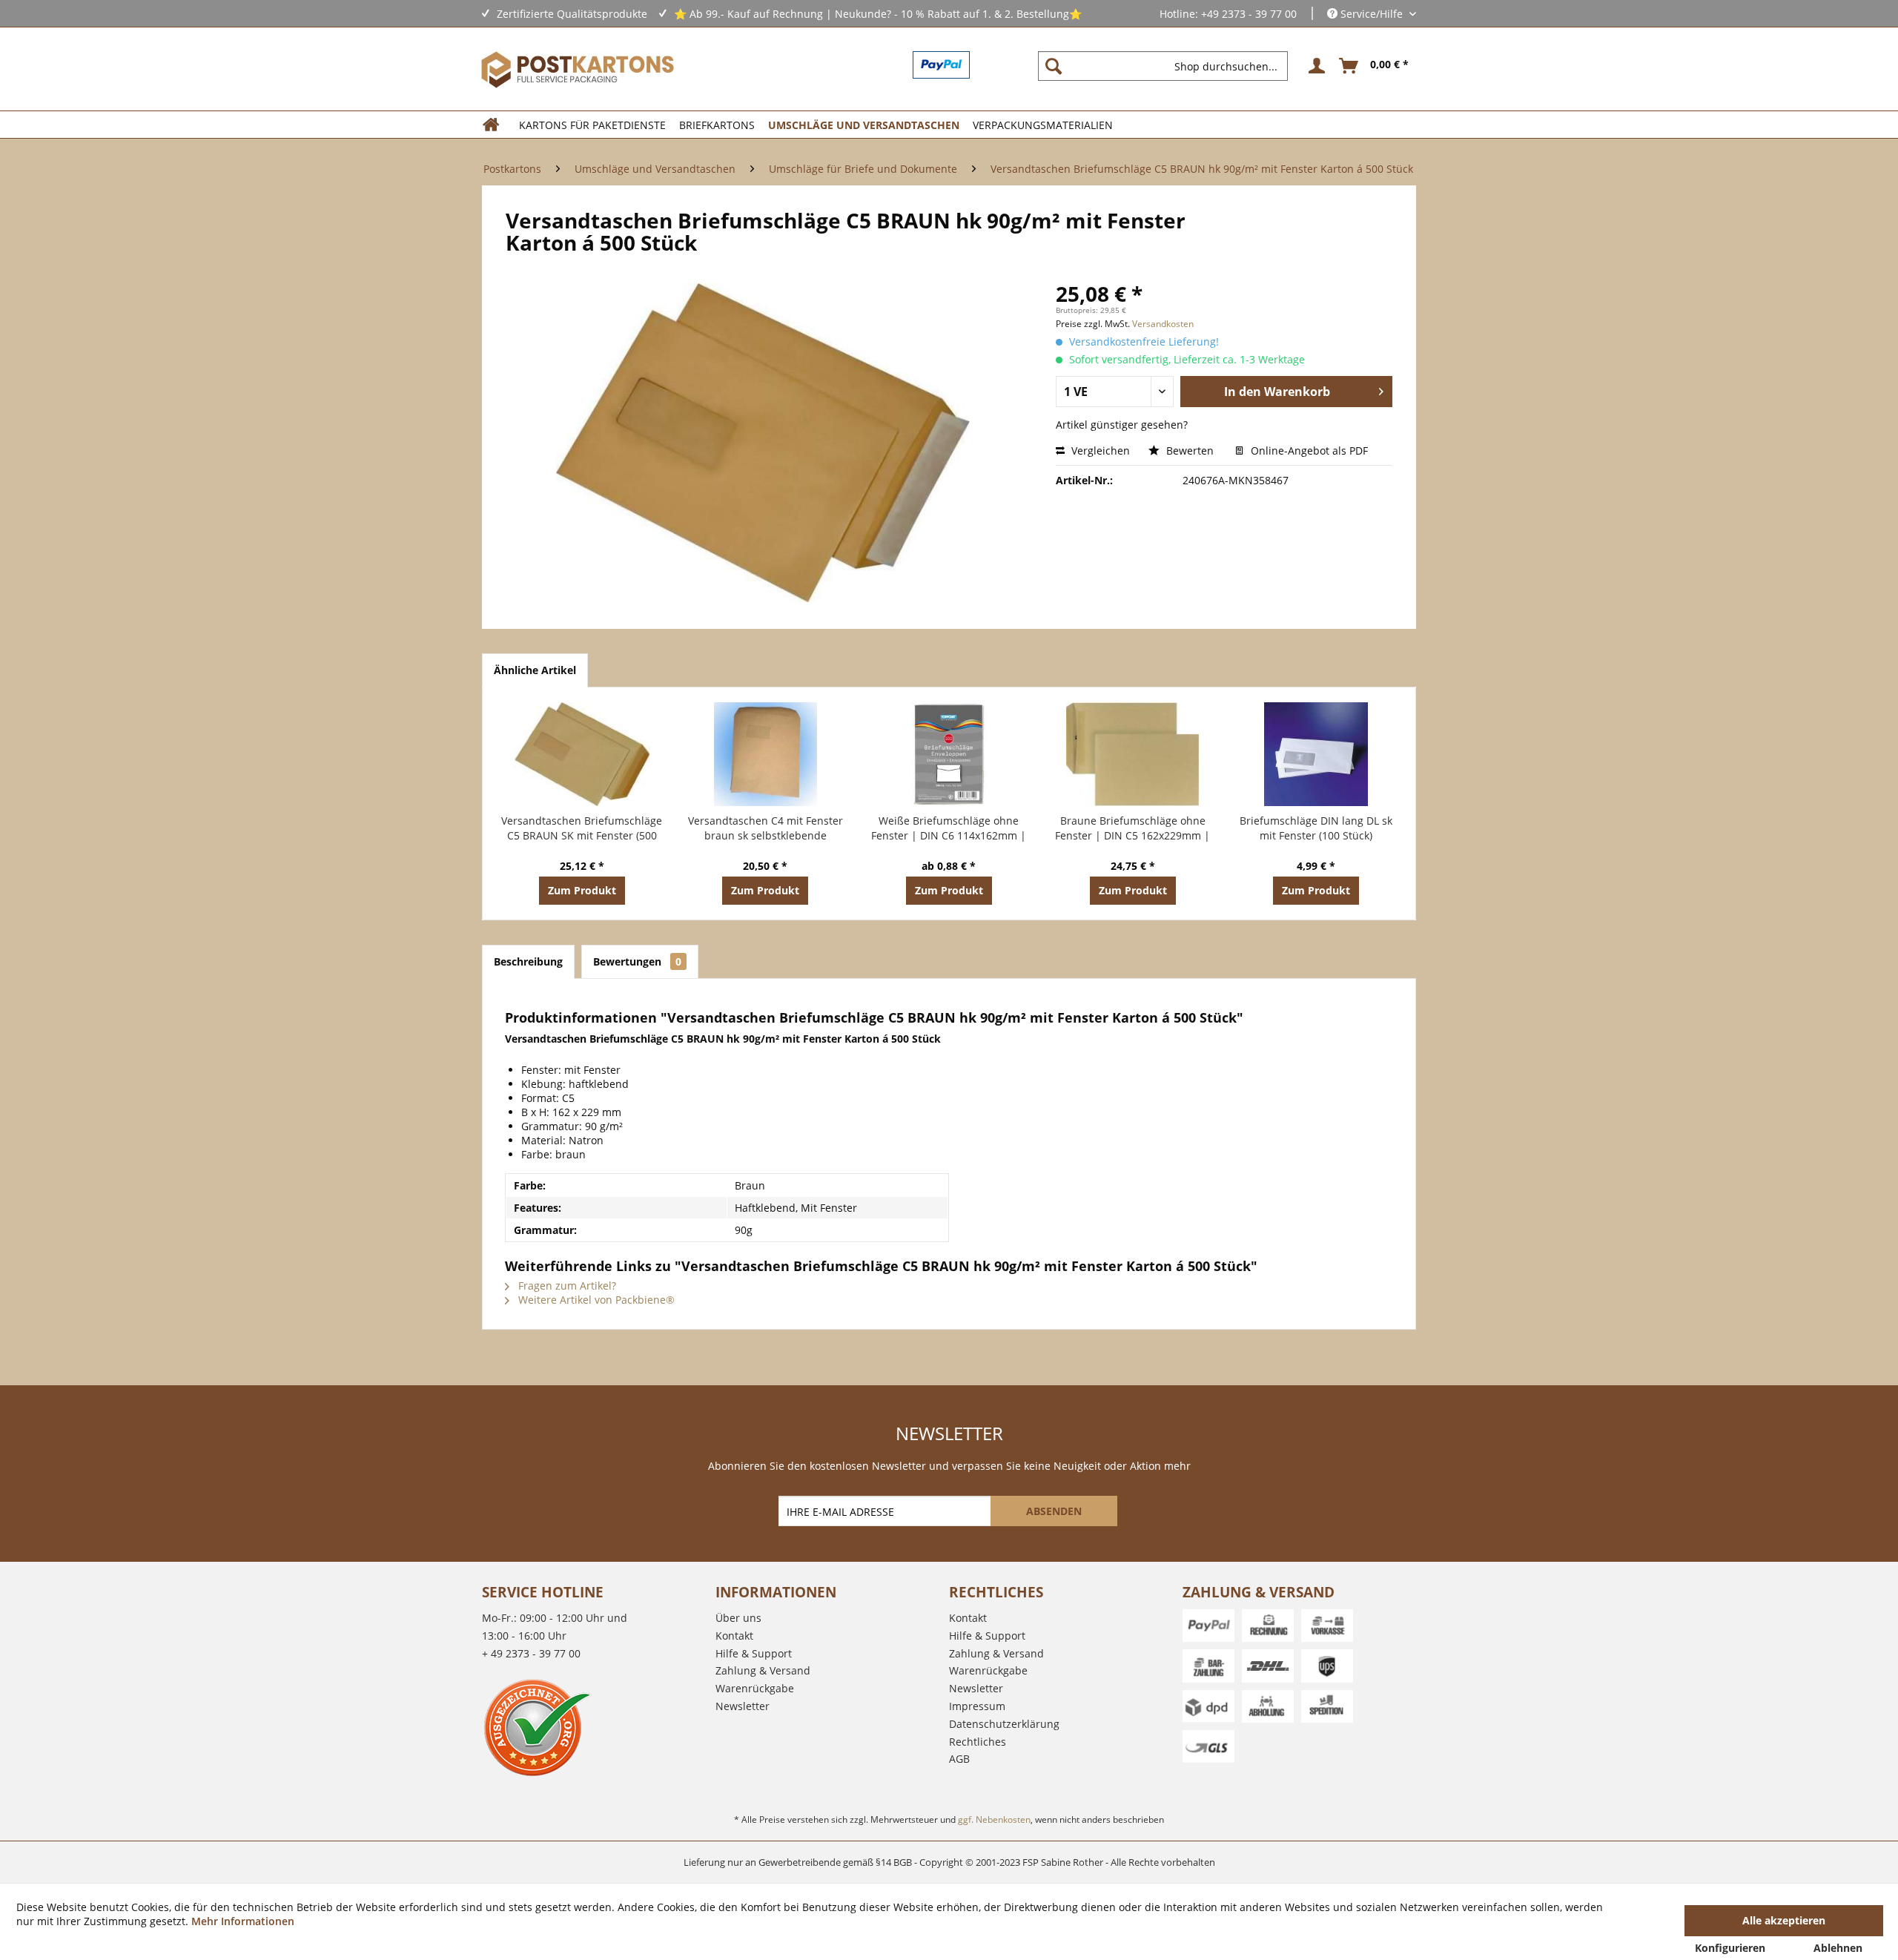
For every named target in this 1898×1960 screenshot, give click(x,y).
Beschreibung (528, 961)
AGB (959, 1759)
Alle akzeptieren (1784, 1920)
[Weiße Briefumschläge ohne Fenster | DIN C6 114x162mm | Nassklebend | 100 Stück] (949, 754)
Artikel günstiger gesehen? (1122, 425)
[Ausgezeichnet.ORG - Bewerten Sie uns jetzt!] (595, 1727)
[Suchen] (1054, 66)
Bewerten (1190, 451)
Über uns (738, 1618)
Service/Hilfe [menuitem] (1372, 14)
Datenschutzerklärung (1004, 1724)
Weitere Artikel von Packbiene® (595, 1300)
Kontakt (734, 1636)
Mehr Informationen (243, 1921)
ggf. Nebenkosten (994, 1819)
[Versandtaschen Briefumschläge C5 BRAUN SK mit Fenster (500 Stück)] (582, 754)
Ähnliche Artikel (535, 670)
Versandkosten (1163, 324)
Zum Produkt (582, 890)
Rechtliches (978, 1742)
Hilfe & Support (754, 1653)
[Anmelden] (1315, 66)
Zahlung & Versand (763, 1670)
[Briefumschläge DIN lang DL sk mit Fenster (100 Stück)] (1316, 754)
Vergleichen (1099, 451)
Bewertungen (637, 961)
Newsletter (743, 1706)
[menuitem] (1169, 66)
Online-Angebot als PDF (1308, 451)
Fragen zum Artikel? (566, 1286)
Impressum (977, 1706)
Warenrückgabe (755, 1688)
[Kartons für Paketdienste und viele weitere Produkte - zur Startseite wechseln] (578, 70)
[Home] (496, 125)
